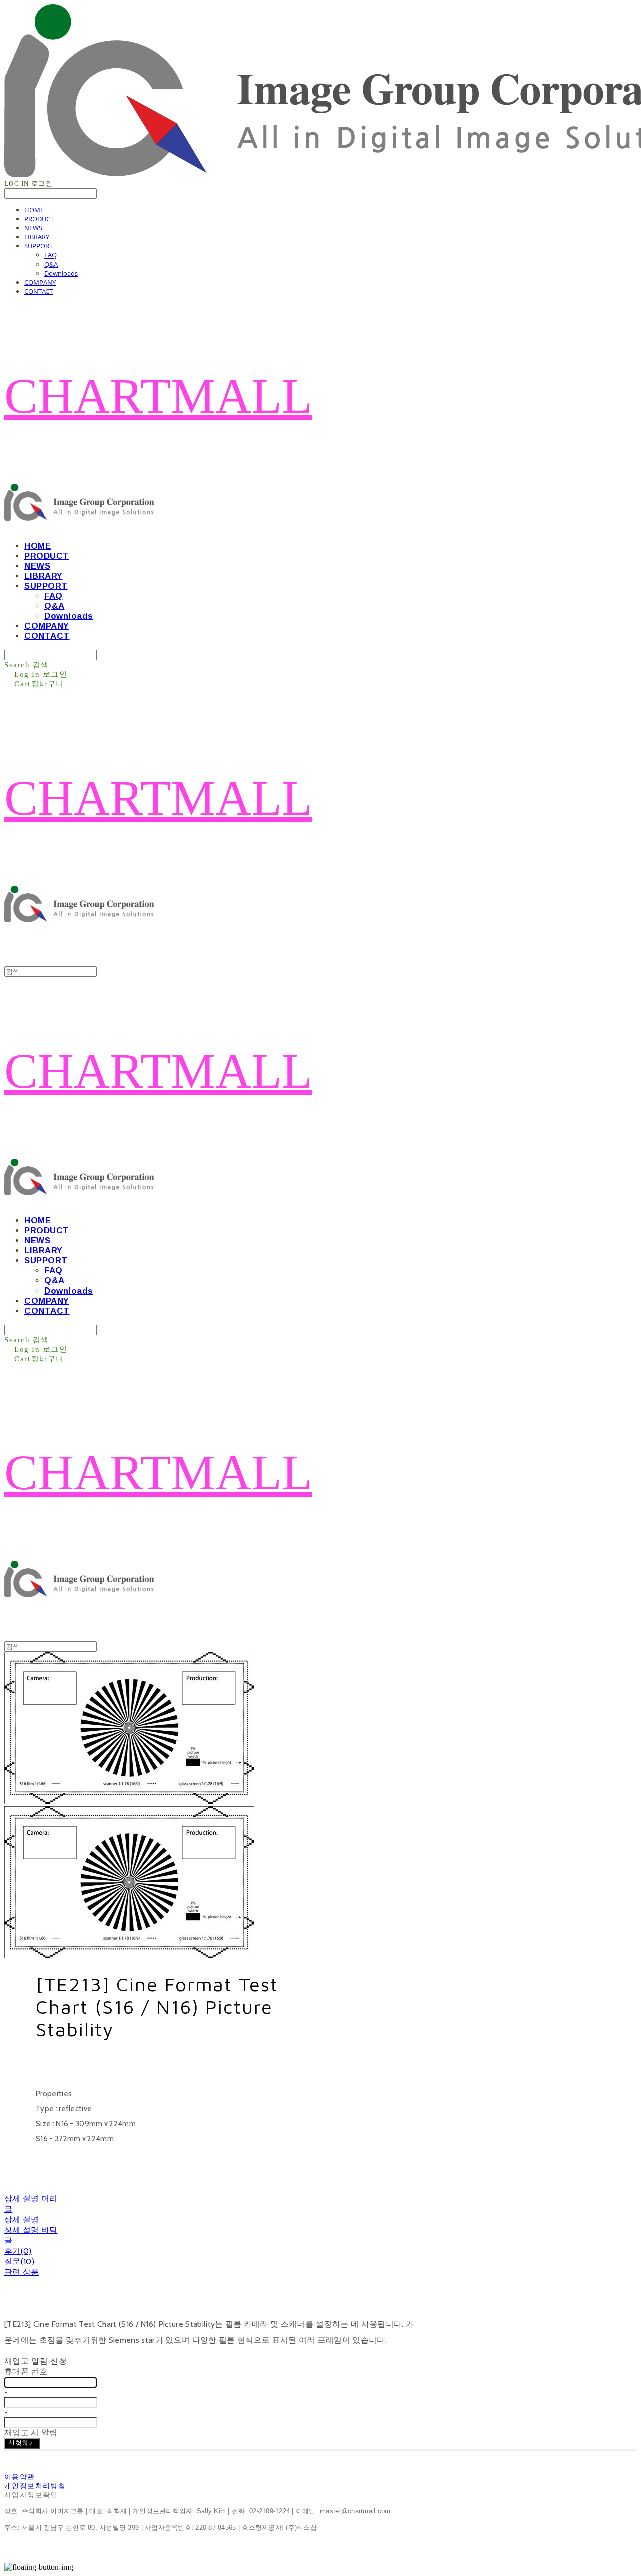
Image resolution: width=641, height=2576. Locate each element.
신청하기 (22, 2443)
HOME (34, 210)
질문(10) (19, 2262)
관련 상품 (22, 2272)
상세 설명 (22, 2220)
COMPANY (40, 282)
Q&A (51, 264)
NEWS (33, 228)
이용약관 (20, 2477)
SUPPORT (38, 246)
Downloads (61, 273)
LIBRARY (37, 237)
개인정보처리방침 (35, 2486)
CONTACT (38, 291)
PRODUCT (39, 219)
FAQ (50, 255)
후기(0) (18, 2251)
